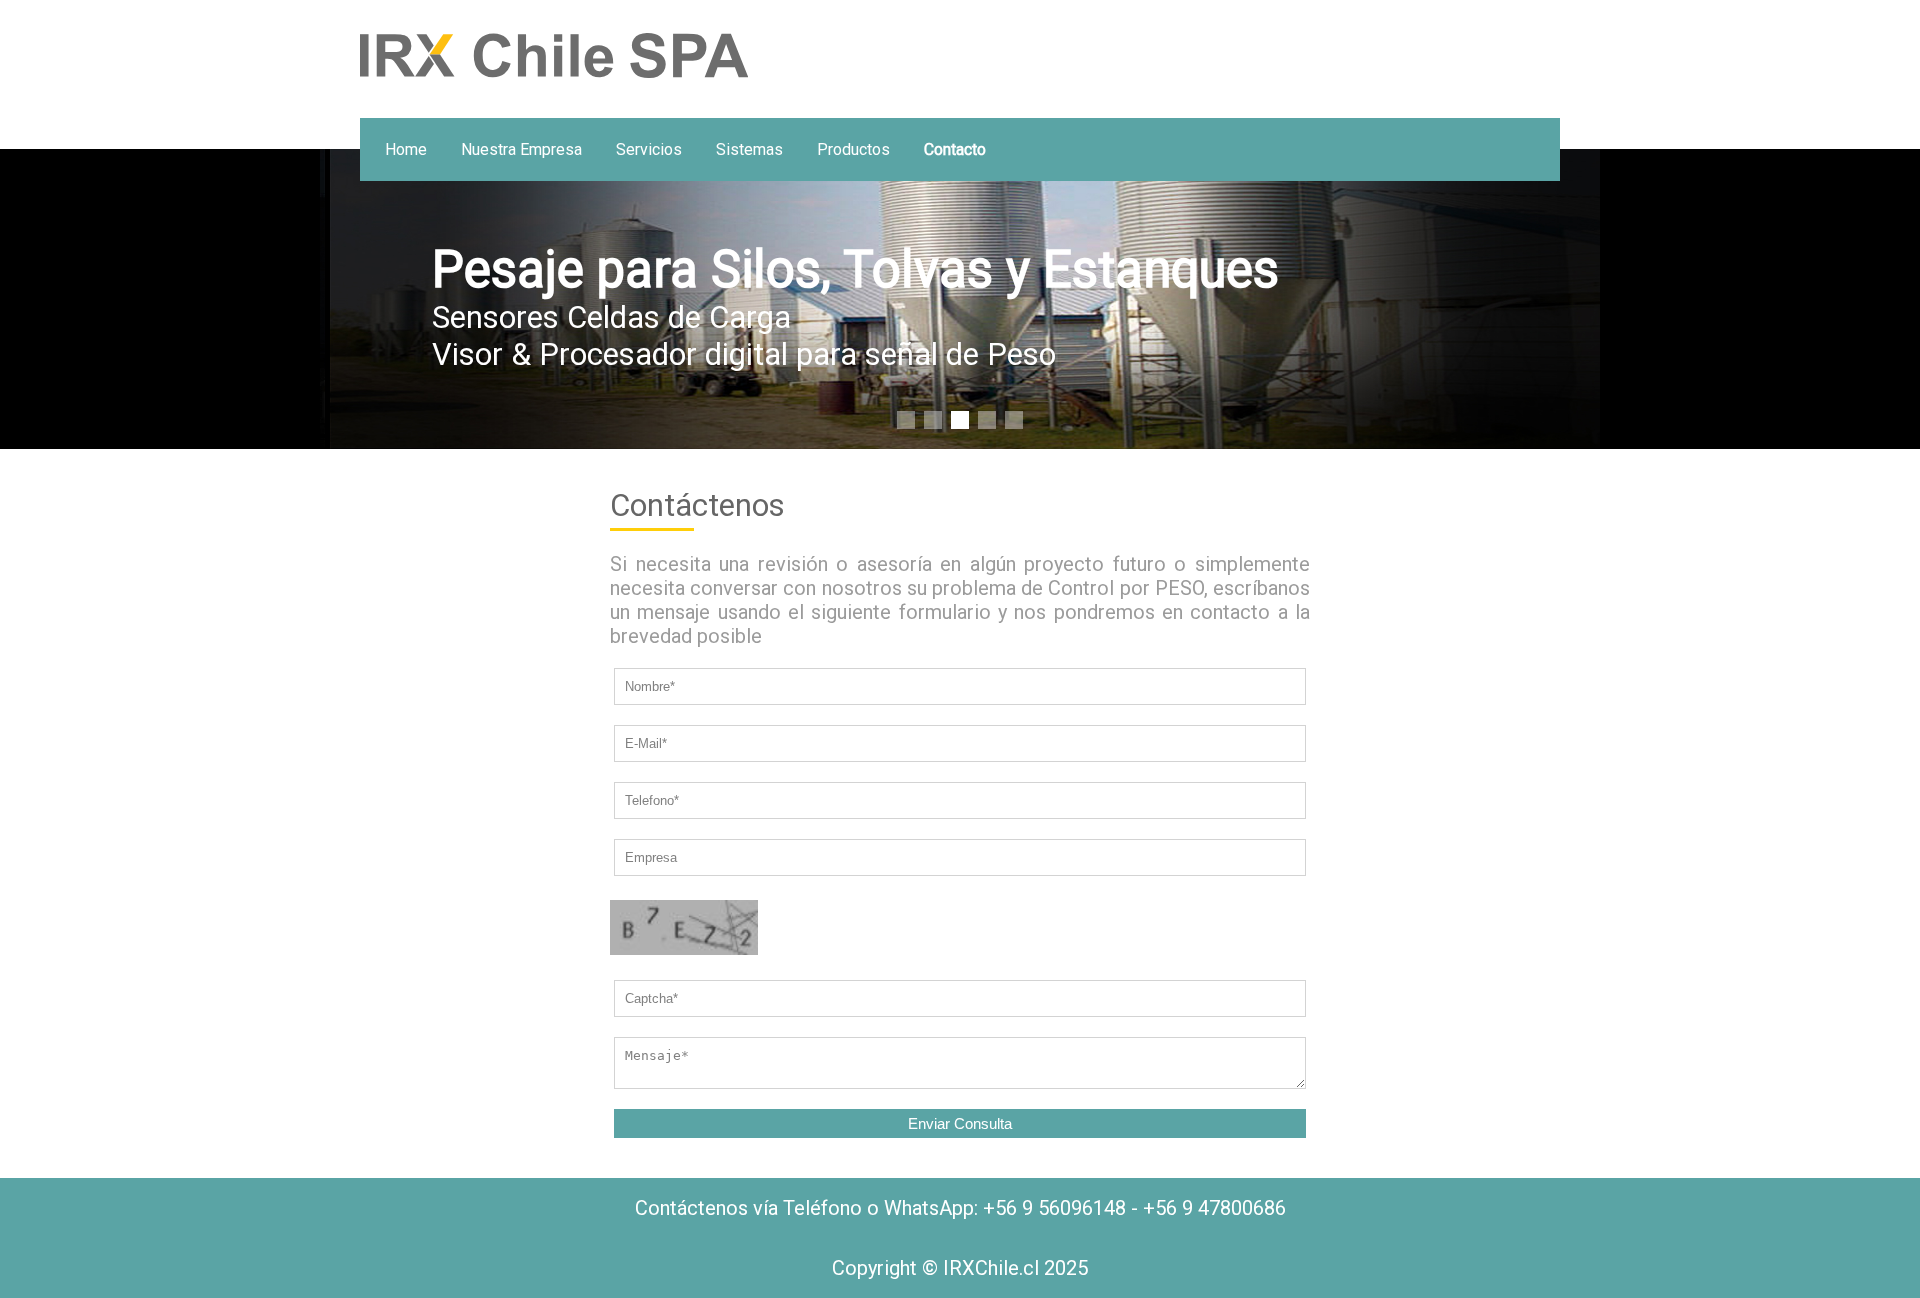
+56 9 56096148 (1054, 1208)
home (406, 149)
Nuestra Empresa (521, 149)
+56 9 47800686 (1214, 1208)
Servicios (649, 149)
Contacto (955, 149)
